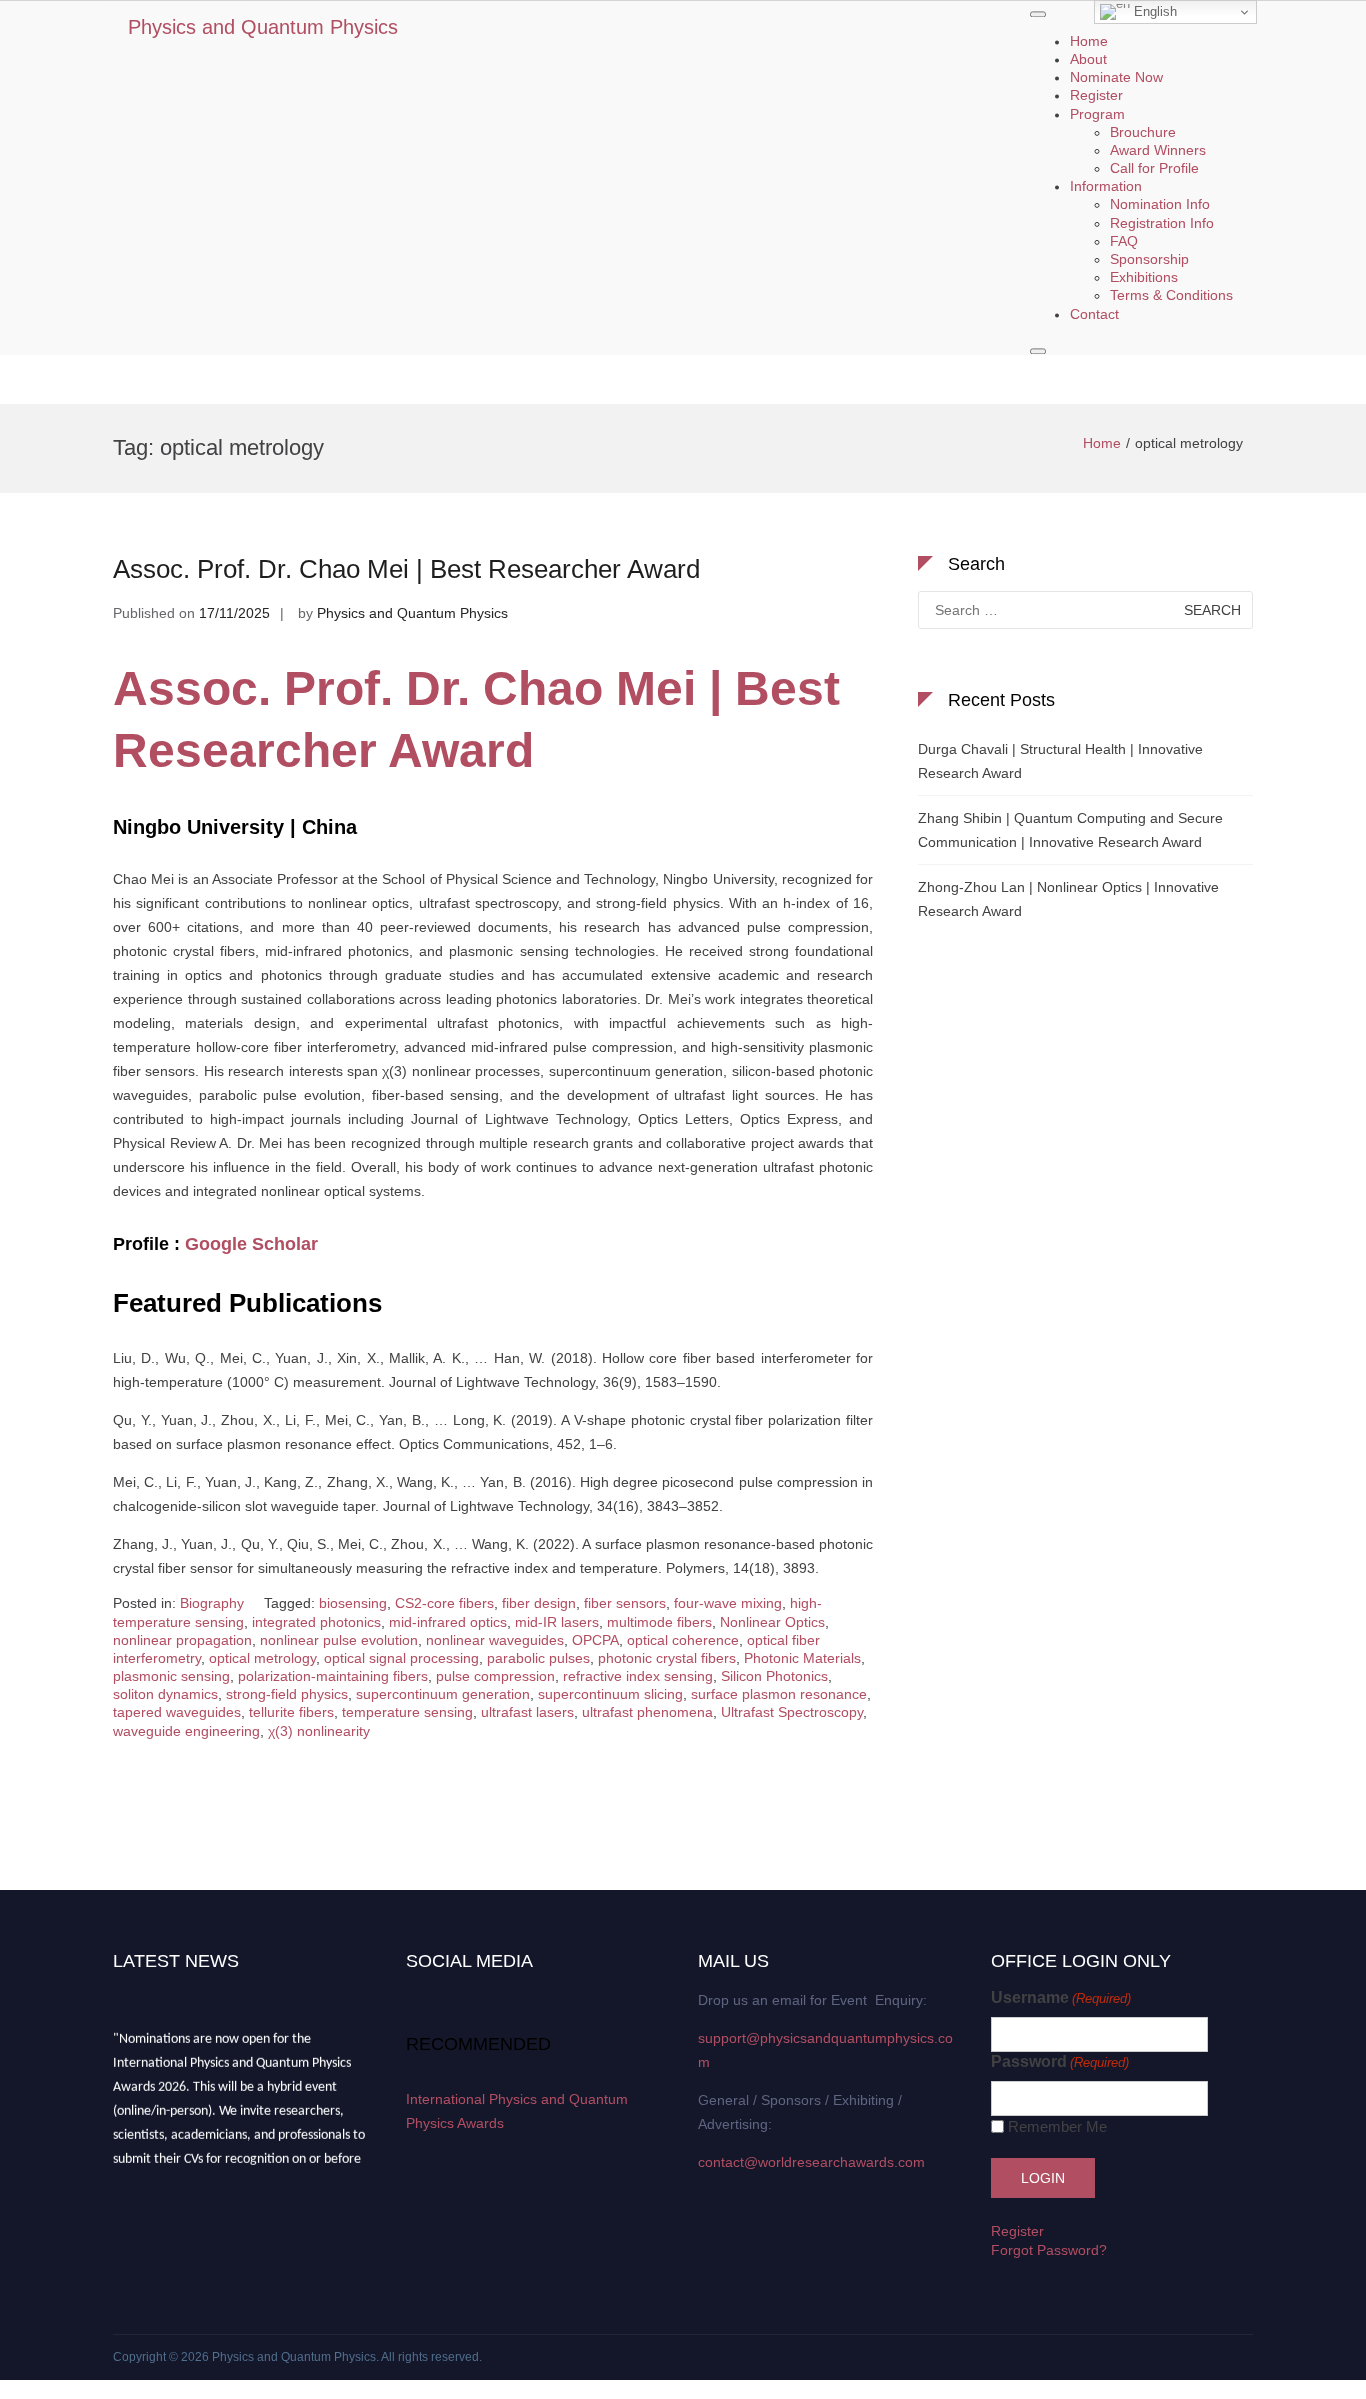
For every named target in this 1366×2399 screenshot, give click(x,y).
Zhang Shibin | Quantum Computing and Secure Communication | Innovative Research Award (1070, 830)
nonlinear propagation (182, 1640)
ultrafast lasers (527, 1712)
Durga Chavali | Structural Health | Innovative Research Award (1060, 761)
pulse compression (495, 1676)
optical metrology (262, 1658)
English (1153, 11)
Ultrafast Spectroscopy (792, 1712)
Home (1089, 41)
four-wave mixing (728, 1603)
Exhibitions (1144, 278)
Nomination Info (1160, 205)
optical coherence (683, 1640)
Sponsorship (1149, 259)
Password (1060, 2061)
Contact (1094, 314)
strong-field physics (287, 1694)
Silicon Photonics (774, 1676)
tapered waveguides (177, 1712)
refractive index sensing (638, 1676)
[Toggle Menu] (1038, 14)
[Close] (1038, 351)
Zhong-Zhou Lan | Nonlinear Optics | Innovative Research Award (1068, 899)
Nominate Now (1116, 78)
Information (1106, 187)
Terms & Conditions (1171, 296)
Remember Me (1057, 2126)
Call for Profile (1154, 168)
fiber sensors (625, 1603)
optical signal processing (401, 1658)
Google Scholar (251, 1244)
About (1088, 59)
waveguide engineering (186, 1731)
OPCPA (595, 1640)
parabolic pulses (538, 1658)
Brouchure (1143, 132)
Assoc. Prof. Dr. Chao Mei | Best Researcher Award (406, 569)
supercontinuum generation (443, 1694)
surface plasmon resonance (779, 1694)
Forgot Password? (1049, 2250)
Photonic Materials (802, 1658)
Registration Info (1162, 223)
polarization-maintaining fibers (333, 1676)
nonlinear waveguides (495, 1640)
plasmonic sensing (171, 1676)
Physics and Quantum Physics (263, 27)
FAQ (1124, 241)
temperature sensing (407, 1712)
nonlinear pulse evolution (339, 1640)
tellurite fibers (291, 1712)
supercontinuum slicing (610, 1694)
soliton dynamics (165, 1694)
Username (1061, 1997)
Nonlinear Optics (772, 1622)
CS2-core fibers (444, 1603)
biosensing (353, 1603)
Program (1097, 114)
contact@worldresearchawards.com (811, 2162)
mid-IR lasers (557, 1622)
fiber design (539, 1603)
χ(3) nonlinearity (319, 1731)
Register (1096, 96)
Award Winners (1158, 150)
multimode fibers (659, 1622)
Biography (212, 1603)
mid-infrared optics (448, 1622)
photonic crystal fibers (667, 1658)
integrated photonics (316, 1622)
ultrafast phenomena (647, 1712)
